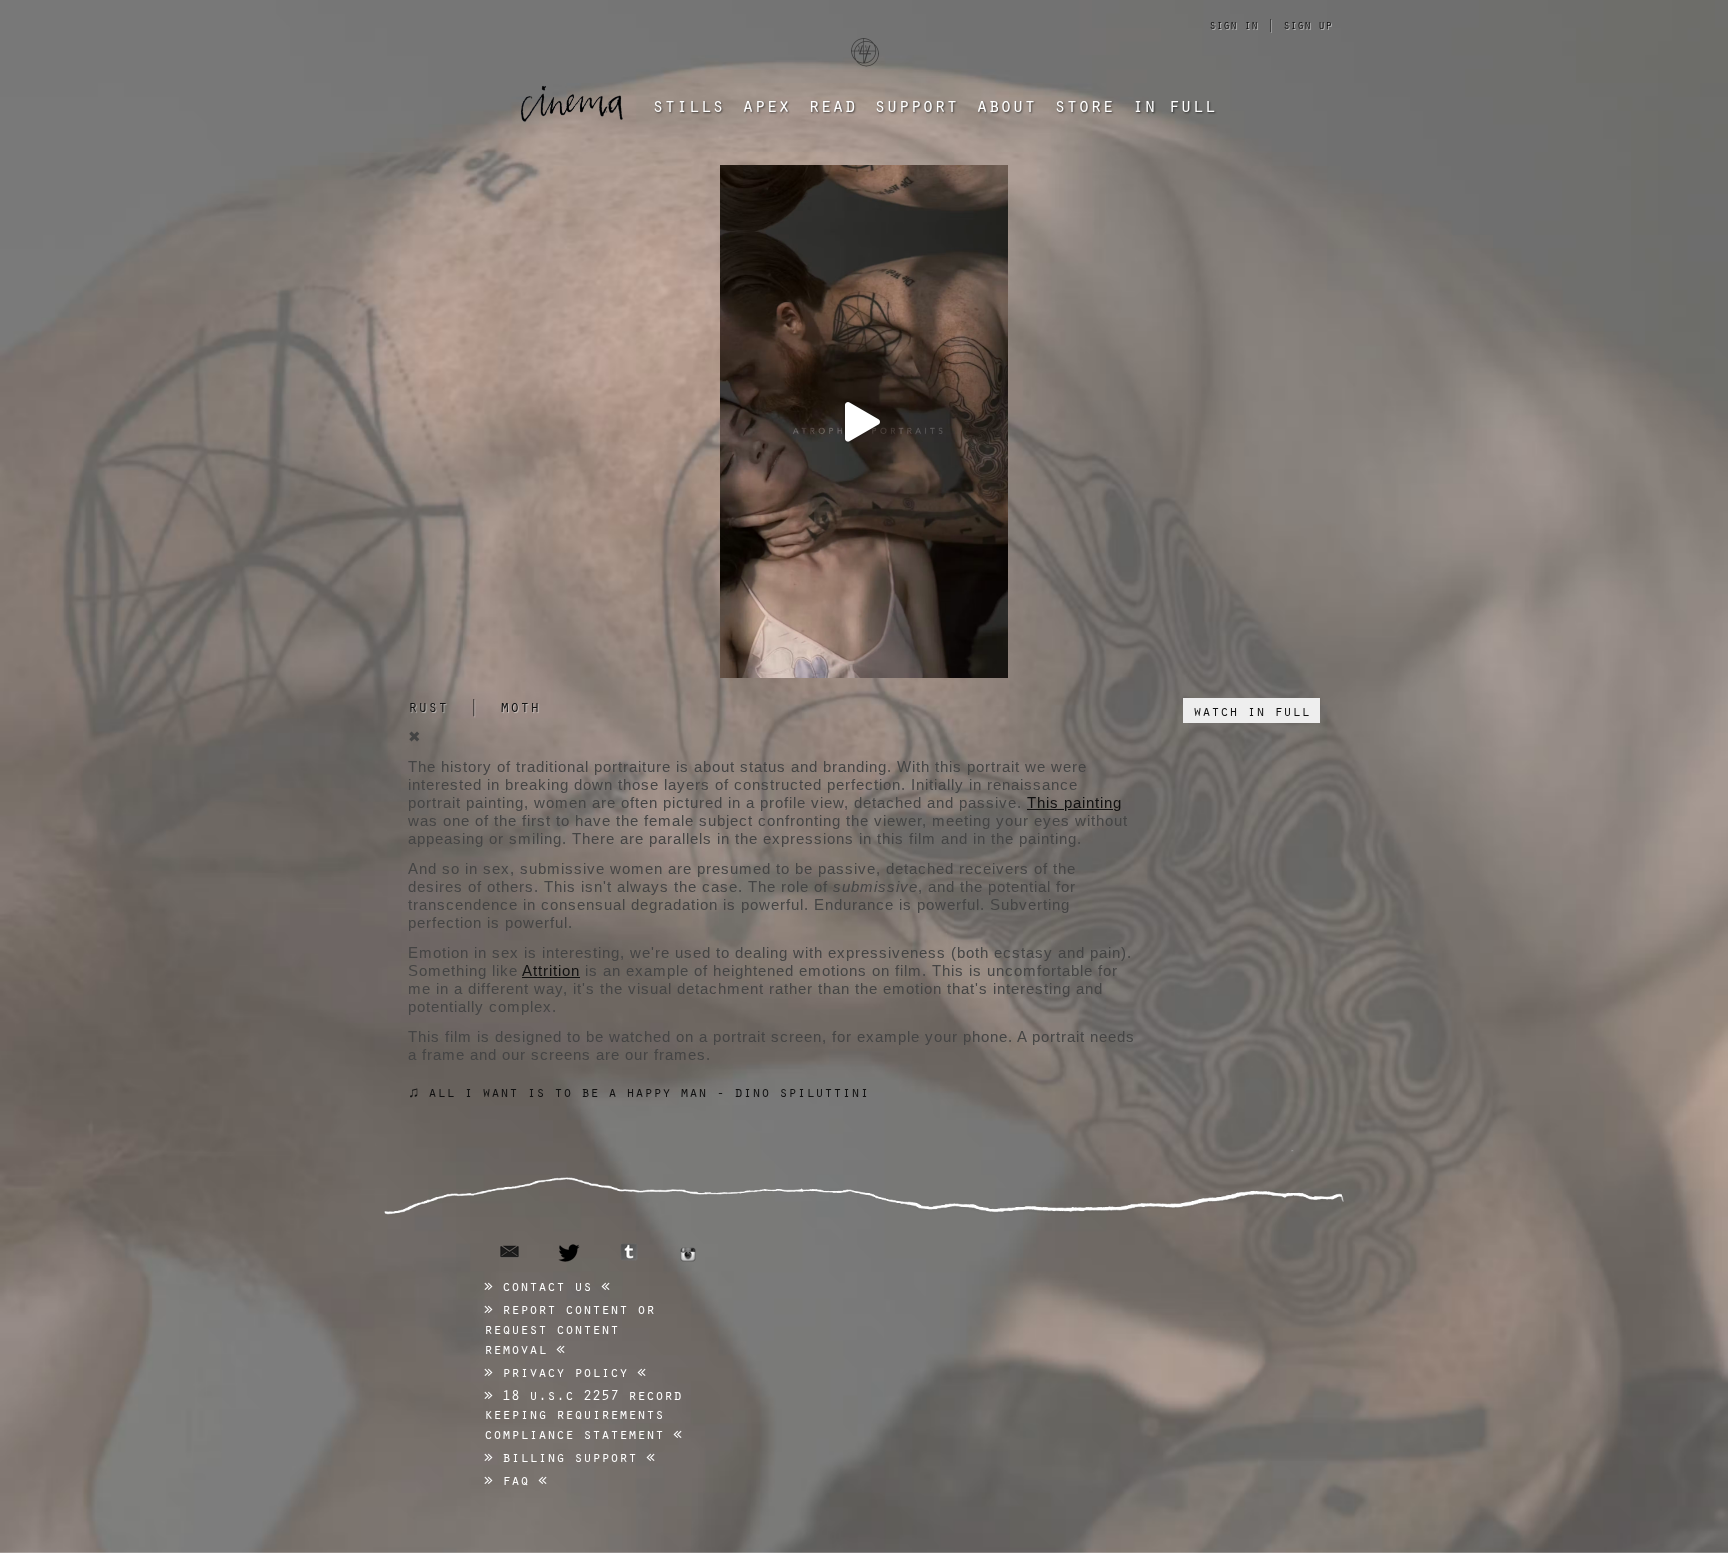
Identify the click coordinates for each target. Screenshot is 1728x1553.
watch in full (1251, 710)
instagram (688, 1254)
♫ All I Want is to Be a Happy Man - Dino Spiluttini (638, 1091)
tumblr (629, 1252)
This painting (1074, 802)
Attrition (551, 970)
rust (428, 706)
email (509, 1251)
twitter (569, 1253)
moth (520, 706)
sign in (1233, 24)
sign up (1307, 24)
